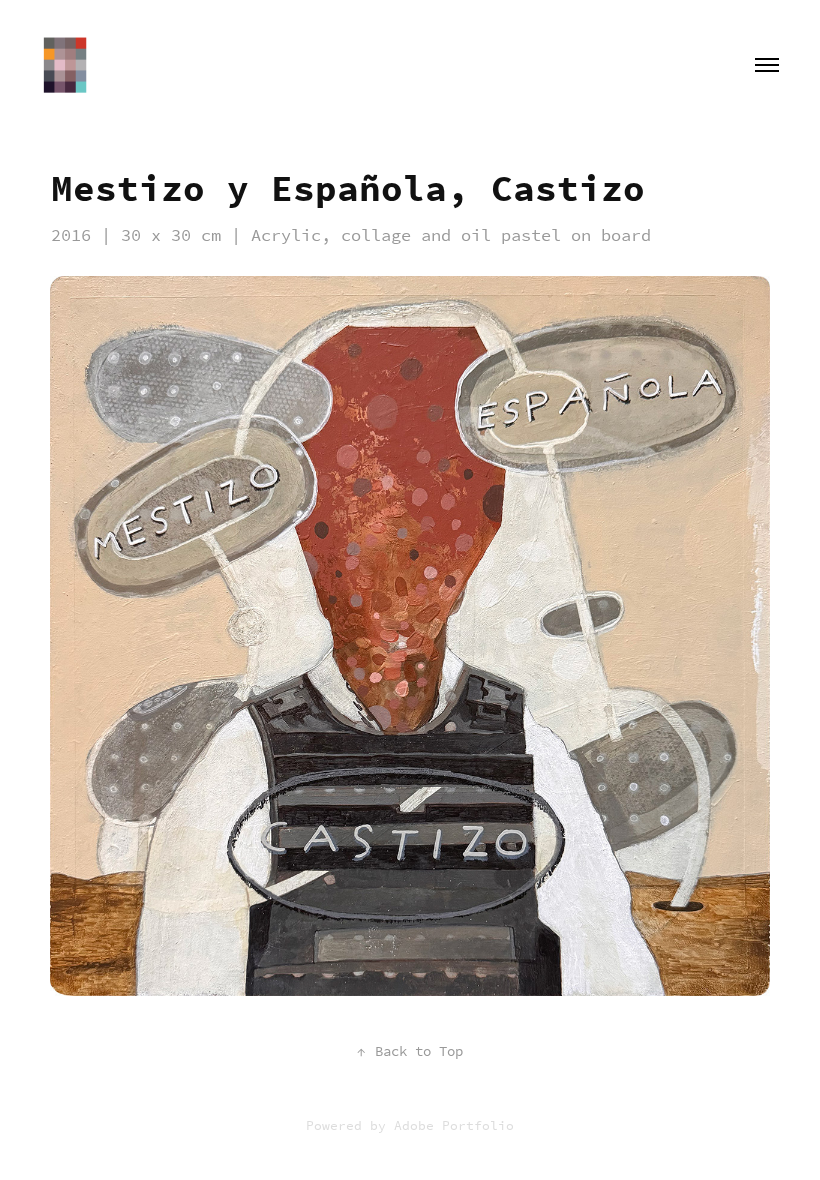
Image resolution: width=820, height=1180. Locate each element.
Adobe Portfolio (454, 1125)
